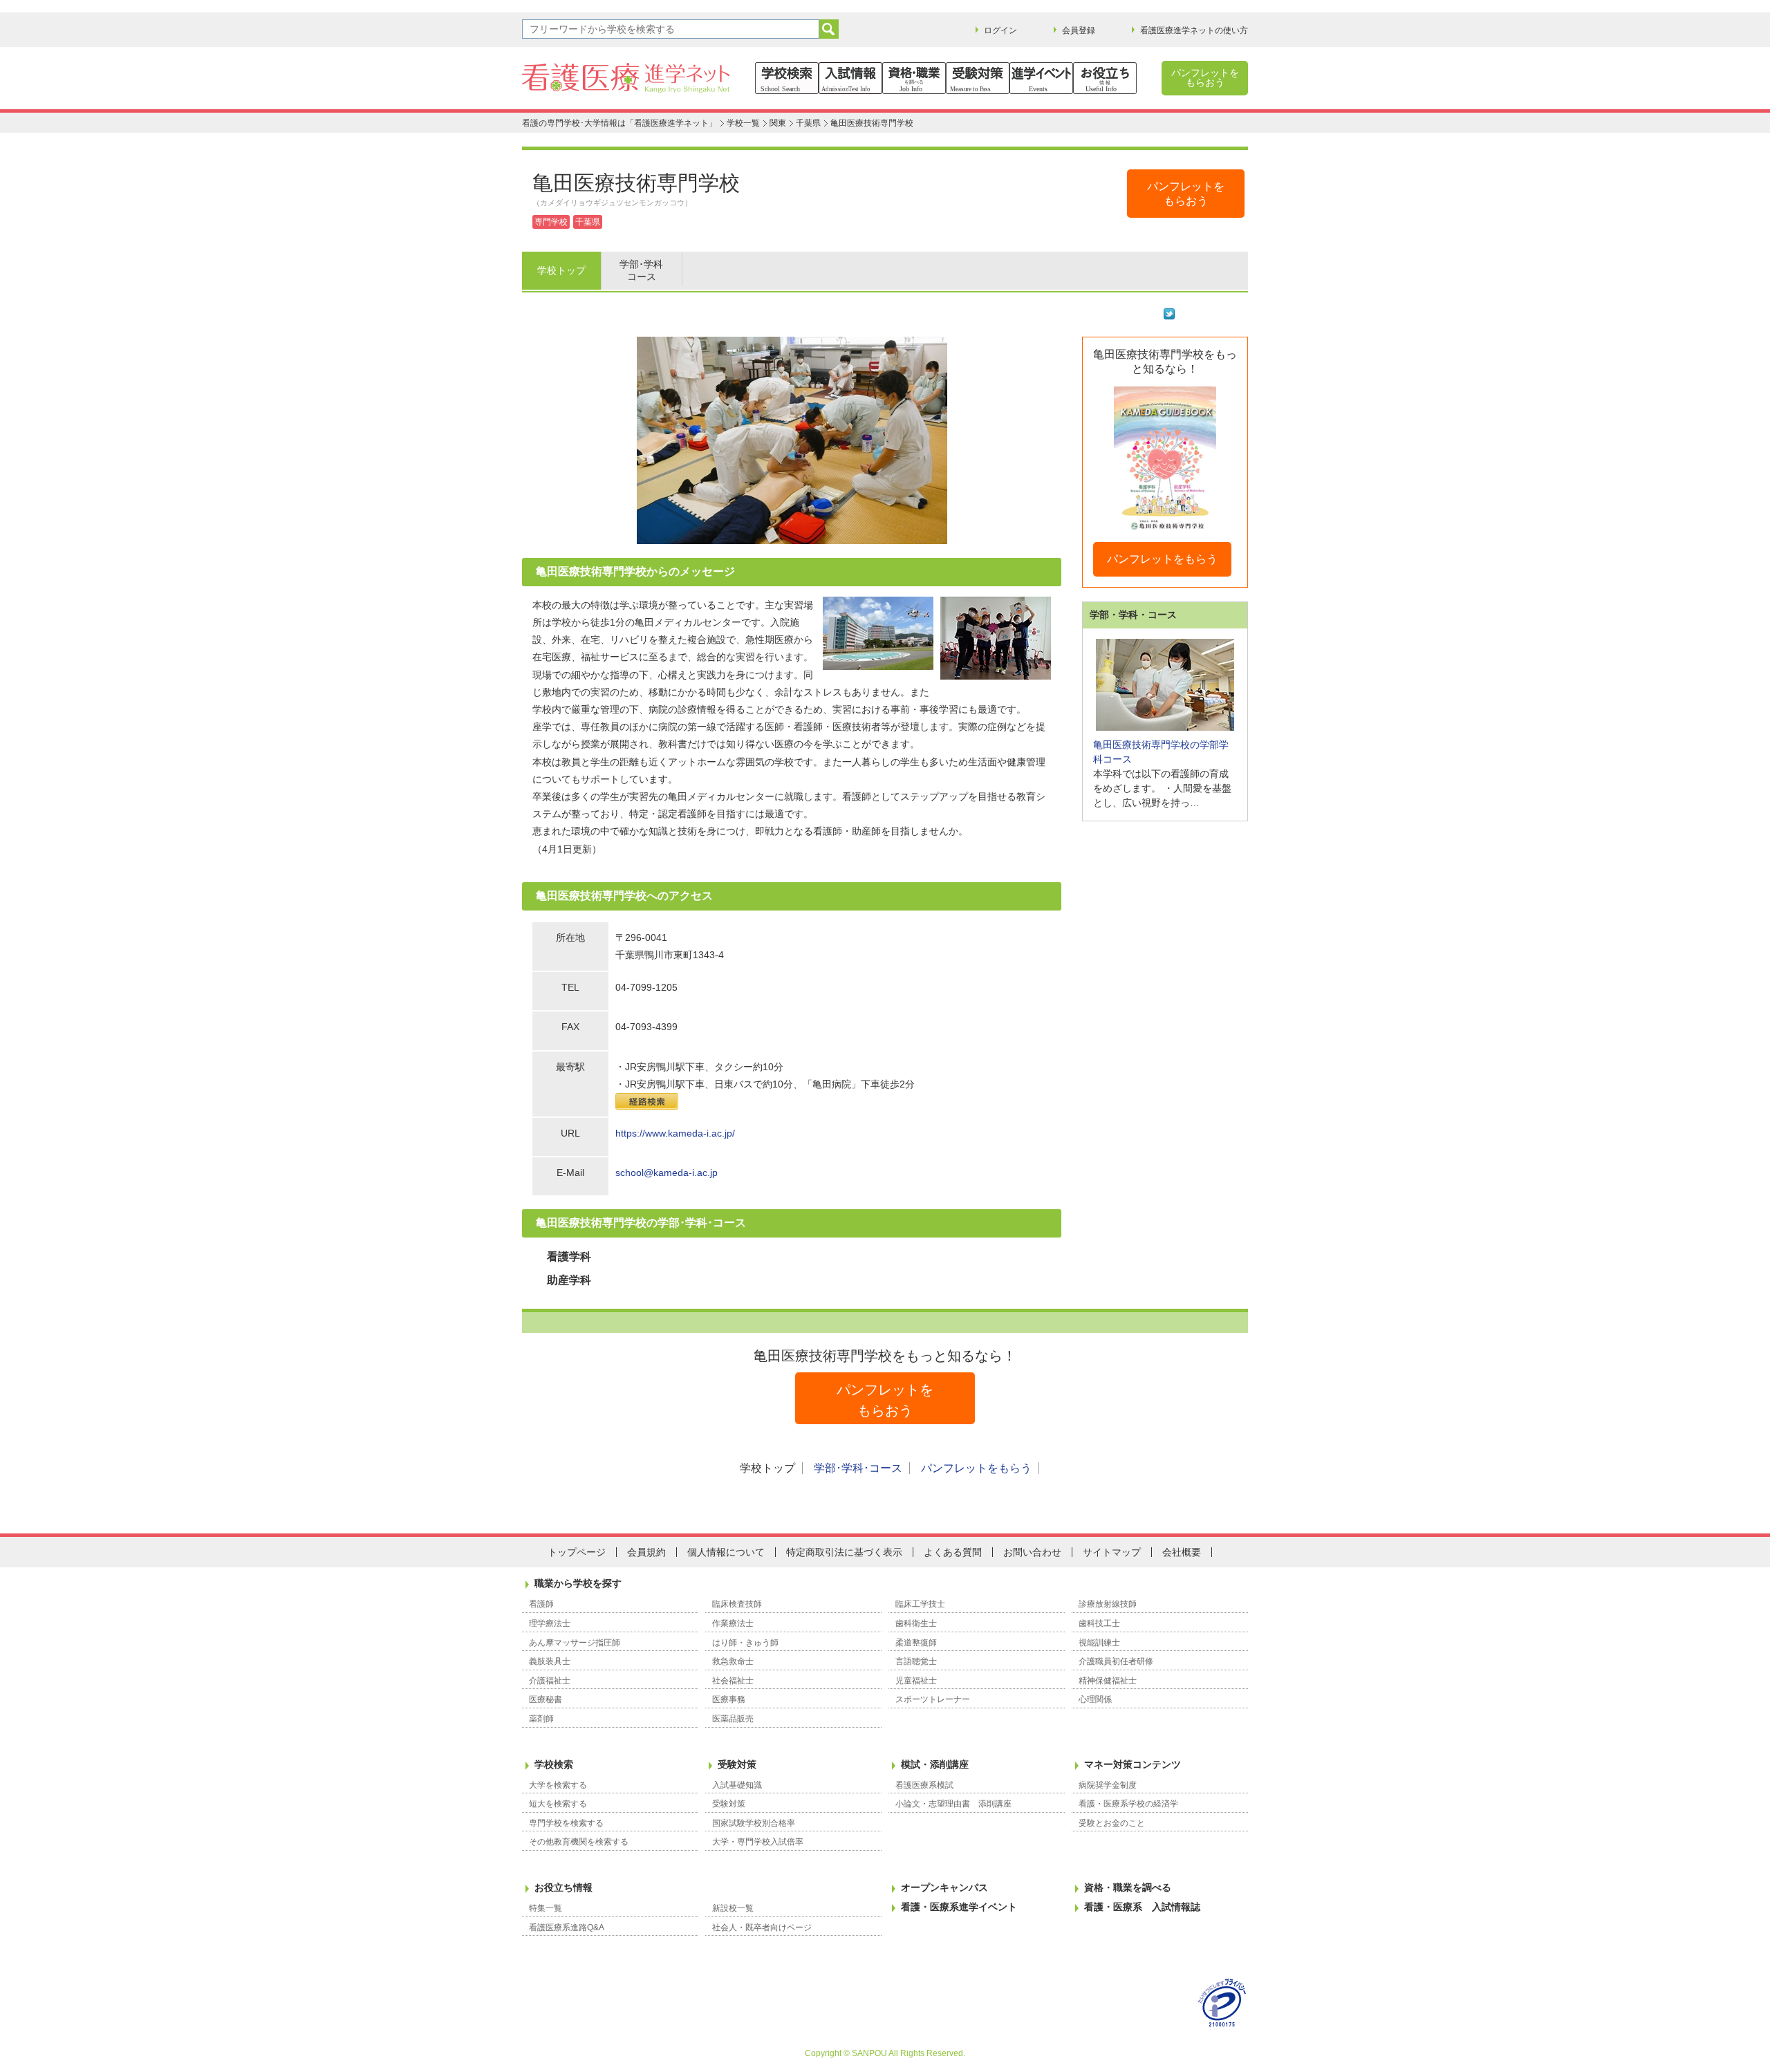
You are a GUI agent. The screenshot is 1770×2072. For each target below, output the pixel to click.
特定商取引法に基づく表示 (844, 1552)
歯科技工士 (1099, 1623)
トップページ (577, 1552)
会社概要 (1182, 1552)
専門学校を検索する (566, 1823)
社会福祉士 (733, 1681)
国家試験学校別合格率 (754, 1823)
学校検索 (554, 1764)
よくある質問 (953, 1552)
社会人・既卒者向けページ (762, 1928)
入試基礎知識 (737, 1785)
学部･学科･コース (858, 1468)
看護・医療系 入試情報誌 (1142, 1907)
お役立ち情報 (563, 1887)
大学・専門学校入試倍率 (758, 1842)
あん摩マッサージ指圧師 (575, 1643)
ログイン (1000, 30)
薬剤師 (541, 1719)
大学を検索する (558, 1785)
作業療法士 (733, 1623)
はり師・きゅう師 (745, 1643)
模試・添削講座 (935, 1764)
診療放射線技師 (1108, 1604)
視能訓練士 (1099, 1643)
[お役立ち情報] (1105, 78)
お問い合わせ (1032, 1552)
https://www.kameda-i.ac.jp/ (675, 1133)
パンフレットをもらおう (1205, 77)
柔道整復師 (916, 1643)
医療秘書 (546, 1699)
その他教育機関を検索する (579, 1842)
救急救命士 (733, 1661)
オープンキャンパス (944, 1887)
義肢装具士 (550, 1661)
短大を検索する (558, 1804)
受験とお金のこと (1112, 1823)
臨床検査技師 (737, 1604)
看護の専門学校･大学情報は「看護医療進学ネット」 (619, 123)
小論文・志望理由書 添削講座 (953, 1804)
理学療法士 (550, 1623)
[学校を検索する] (787, 78)
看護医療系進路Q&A (567, 1928)
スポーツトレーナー (933, 1699)
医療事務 (729, 1699)
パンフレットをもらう (1162, 559)
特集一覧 (546, 1908)
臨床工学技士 (920, 1604)
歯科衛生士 (916, 1623)
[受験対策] (978, 78)
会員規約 (646, 1552)
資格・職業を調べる (1128, 1887)
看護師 (541, 1604)
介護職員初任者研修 (1116, 1661)
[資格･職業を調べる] (914, 78)
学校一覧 (743, 123)
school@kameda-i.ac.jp (667, 1173)
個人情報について (726, 1552)
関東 (778, 123)
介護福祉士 (550, 1681)
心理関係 (1095, 1699)
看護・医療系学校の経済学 (1128, 1804)
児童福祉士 (916, 1681)
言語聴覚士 (916, 1661)
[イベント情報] (1041, 78)
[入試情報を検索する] (850, 78)
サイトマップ (1112, 1552)
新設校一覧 (733, 1908)
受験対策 (737, 1764)
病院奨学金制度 (1108, 1785)
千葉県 (808, 123)
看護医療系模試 (924, 1785)
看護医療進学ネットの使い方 (1194, 30)
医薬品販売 (733, 1719)
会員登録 (1079, 30)
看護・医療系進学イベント (959, 1907)
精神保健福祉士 (1108, 1681)
